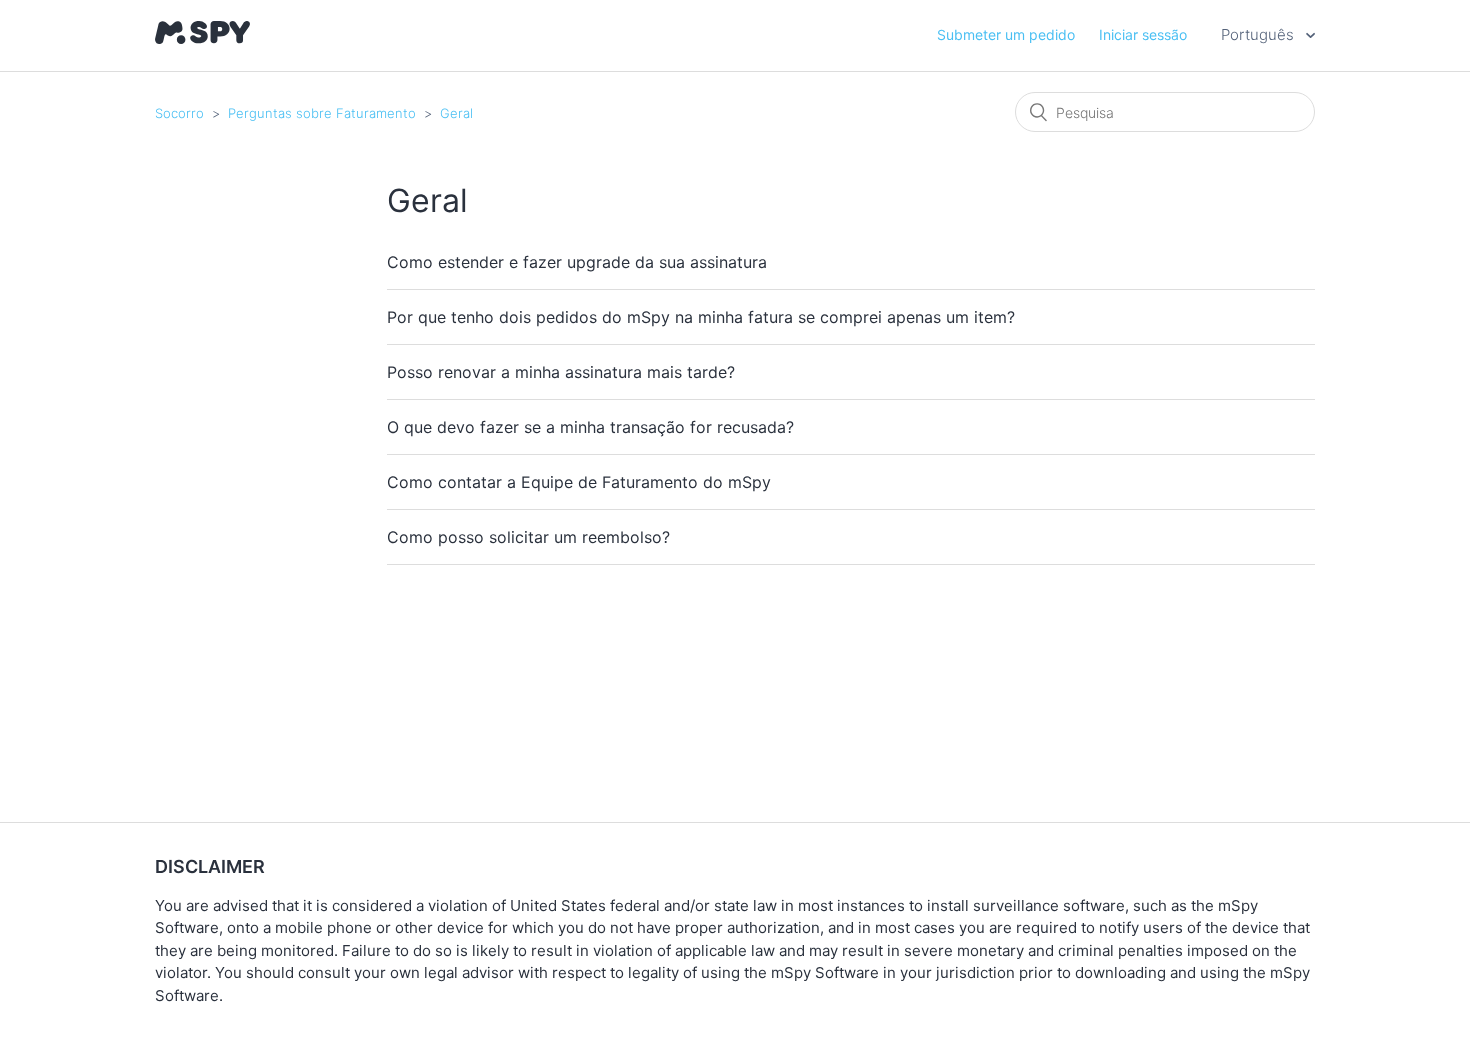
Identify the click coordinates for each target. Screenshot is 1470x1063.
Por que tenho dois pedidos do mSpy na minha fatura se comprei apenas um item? (701, 317)
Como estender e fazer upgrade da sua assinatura (577, 262)
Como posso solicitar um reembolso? (528, 537)
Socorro (179, 113)
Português (1259, 34)
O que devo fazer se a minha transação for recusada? (590, 427)
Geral (456, 113)
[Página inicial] (202, 38)
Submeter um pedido (1006, 34)
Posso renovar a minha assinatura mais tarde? (561, 372)
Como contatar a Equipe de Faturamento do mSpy (579, 482)
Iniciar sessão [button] (1143, 34)
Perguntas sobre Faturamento (324, 113)
